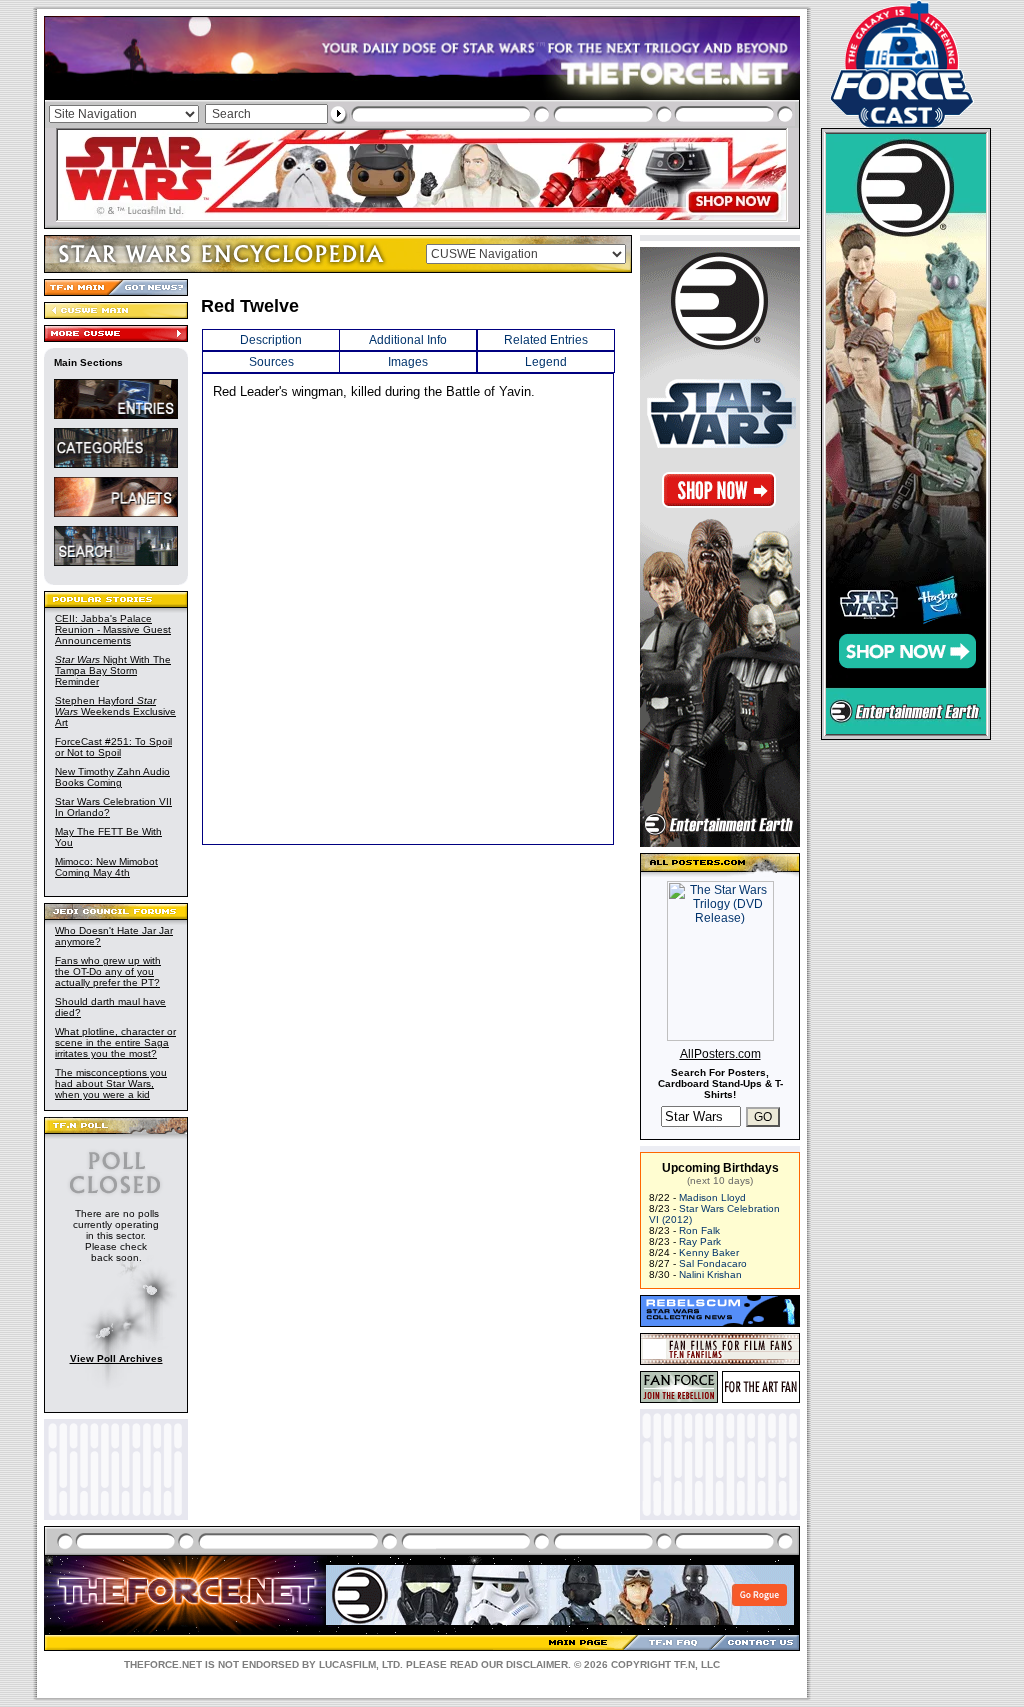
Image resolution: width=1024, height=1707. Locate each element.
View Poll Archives (116, 1358)
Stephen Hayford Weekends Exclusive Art (115, 711)
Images (408, 362)
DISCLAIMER (537, 1664)
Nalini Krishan (710, 1274)
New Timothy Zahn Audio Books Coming (112, 777)
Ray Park (700, 1241)
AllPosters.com (720, 1054)
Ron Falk (699, 1230)
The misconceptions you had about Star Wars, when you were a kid (111, 1083)
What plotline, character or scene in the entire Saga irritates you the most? (115, 1042)
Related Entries (546, 340)
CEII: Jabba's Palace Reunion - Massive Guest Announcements (113, 629)
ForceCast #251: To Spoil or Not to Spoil (113, 747)
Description (271, 340)
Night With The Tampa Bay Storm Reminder (113, 670)
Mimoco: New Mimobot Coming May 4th (106, 867)
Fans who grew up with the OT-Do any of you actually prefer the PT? (108, 971)
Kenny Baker (709, 1252)
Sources (271, 362)
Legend (546, 362)
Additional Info (408, 340)
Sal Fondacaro (713, 1263)
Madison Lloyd (712, 1197)
